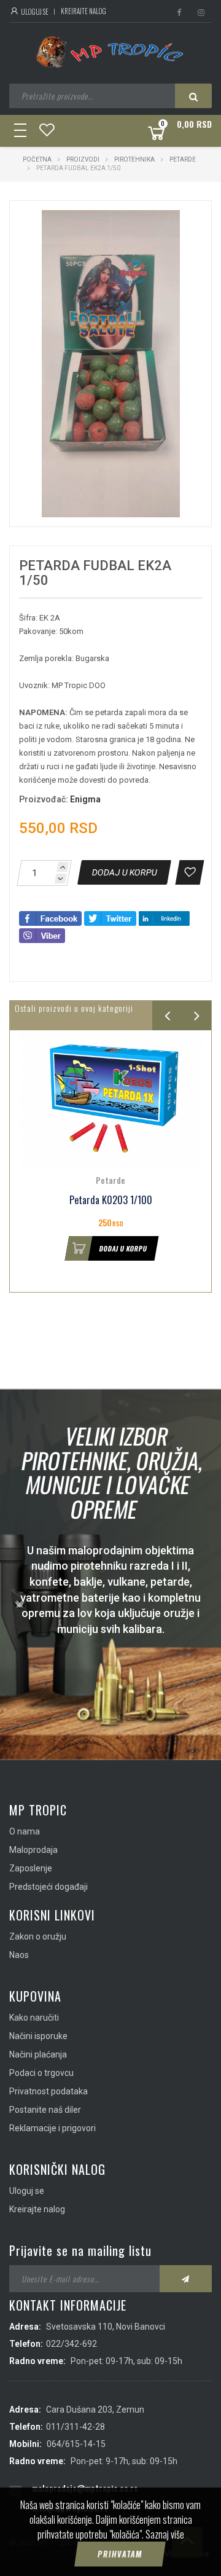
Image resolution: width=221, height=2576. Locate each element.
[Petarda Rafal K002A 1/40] (110, 1099)
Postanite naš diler (45, 2110)
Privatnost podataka (48, 2091)
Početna (37, 159)
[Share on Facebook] (50, 918)
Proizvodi (83, 159)
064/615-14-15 (76, 2444)
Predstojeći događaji (48, 1887)
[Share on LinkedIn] (164, 918)
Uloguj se (34, 12)
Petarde (183, 159)
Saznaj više (165, 2534)
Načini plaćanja (38, 2054)
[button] (176, 221)
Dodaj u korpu (123, 1248)
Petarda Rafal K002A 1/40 (110, 1200)
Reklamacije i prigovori (52, 2128)
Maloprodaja (33, 1850)
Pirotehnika (134, 159)
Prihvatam (120, 2554)
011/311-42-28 (76, 2427)
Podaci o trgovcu (41, 2073)
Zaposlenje (31, 1868)
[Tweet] (110, 918)
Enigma (85, 799)
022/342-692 (72, 2344)
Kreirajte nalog (83, 11)
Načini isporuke (38, 2036)
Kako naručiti (34, 2018)
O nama (25, 1831)
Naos (19, 1955)
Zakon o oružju (38, 1936)
